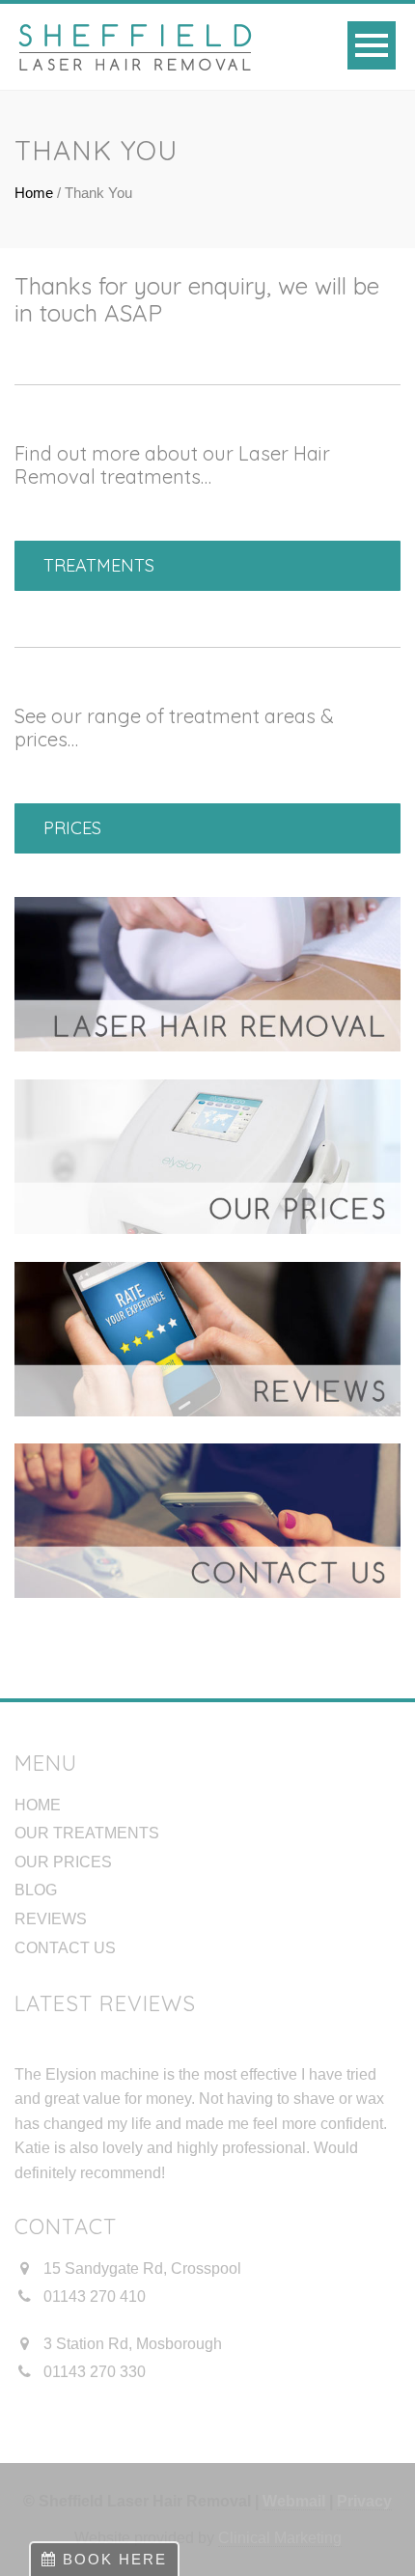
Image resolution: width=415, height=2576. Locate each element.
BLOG (36, 1890)
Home (34, 193)
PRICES (72, 828)
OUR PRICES (63, 1862)
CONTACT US (65, 1948)
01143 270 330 (95, 2372)
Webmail (294, 2501)
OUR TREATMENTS (87, 1833)
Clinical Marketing (280, 2538)
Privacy (364, 2501)
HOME (38, 1805)
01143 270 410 (95, 2296)
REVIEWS (51, 1919)
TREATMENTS (99, 565)
